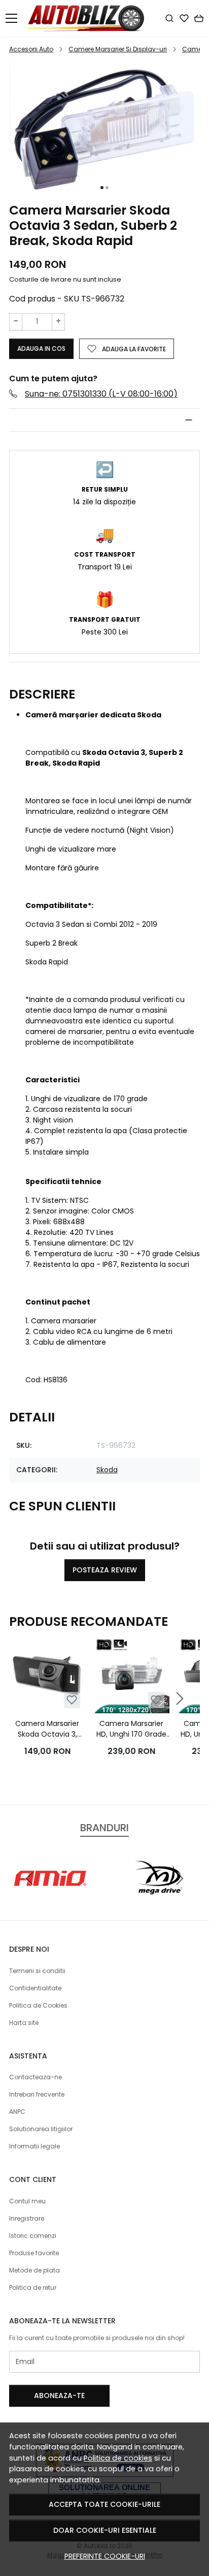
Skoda (107, 1470)
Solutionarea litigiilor (41, 2129)
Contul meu (27, 2201)
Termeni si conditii (37, 1971)
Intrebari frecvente (37, 2094)
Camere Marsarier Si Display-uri (118, 49)
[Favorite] (184, 18)
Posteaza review (105, 1570)
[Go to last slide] (29, 1878)
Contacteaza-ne (36, 2077)
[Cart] (199, 18)
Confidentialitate (35, 1988)
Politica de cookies (118, 2458)
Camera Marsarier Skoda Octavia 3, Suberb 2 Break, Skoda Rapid (47, 1729)
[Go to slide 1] (102, 188)
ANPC (17, 2112)
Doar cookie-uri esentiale (105, 2530)
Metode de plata (34, 2270)
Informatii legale (34, 2146)
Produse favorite (34, 2253)
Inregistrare (27, 2218)
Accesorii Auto (31, 49)
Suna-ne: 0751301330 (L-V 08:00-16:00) (101, 394)
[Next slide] (180, 1699)
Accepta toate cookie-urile (104, 2504)
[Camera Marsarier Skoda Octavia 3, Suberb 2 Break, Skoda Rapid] (47, 1675)
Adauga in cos (41, 348)
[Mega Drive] (158, 1898)
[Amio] (51, 1898)
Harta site (24, 2023)
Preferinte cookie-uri (105, 2556)
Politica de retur (33, 2287)
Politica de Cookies (38, 2005)
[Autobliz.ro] (89, 18)
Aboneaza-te (59, 2396)
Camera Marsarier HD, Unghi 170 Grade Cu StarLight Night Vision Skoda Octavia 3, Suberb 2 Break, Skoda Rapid (131, 1729)
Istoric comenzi (33, 2236)
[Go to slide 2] (107, 188)
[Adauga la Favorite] (72, 1700)
